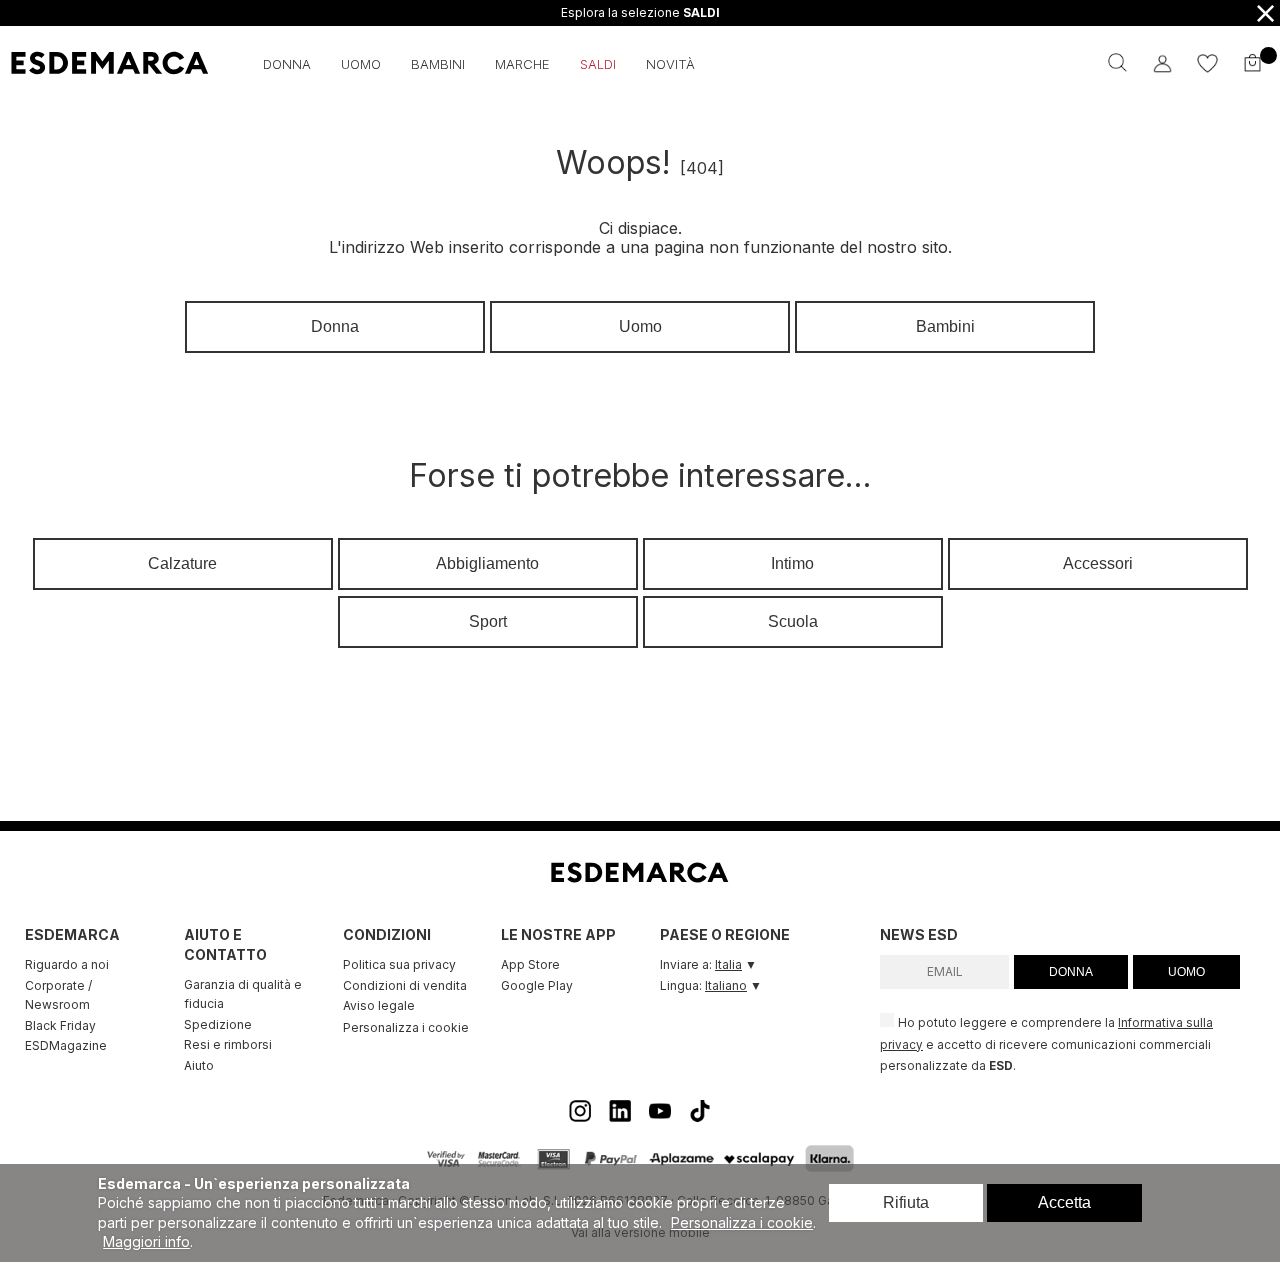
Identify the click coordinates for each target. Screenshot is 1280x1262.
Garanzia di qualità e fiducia (243, 994)
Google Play (537, 985)
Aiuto (199, 1065)
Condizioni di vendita (405, 985)
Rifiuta (906, 1202)
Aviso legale (379, 1005)
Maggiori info (146, 1241)
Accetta (1064, 1202)
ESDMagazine (66, 1045)
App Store (530, 964)
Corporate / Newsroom (58, 995)
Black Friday (60, 1025)
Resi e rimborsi (228, 1044)
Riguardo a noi (67, 964)
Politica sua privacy (399, 964)
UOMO (1186, 972)
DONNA (1071, 972)
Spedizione (218, 1024)
